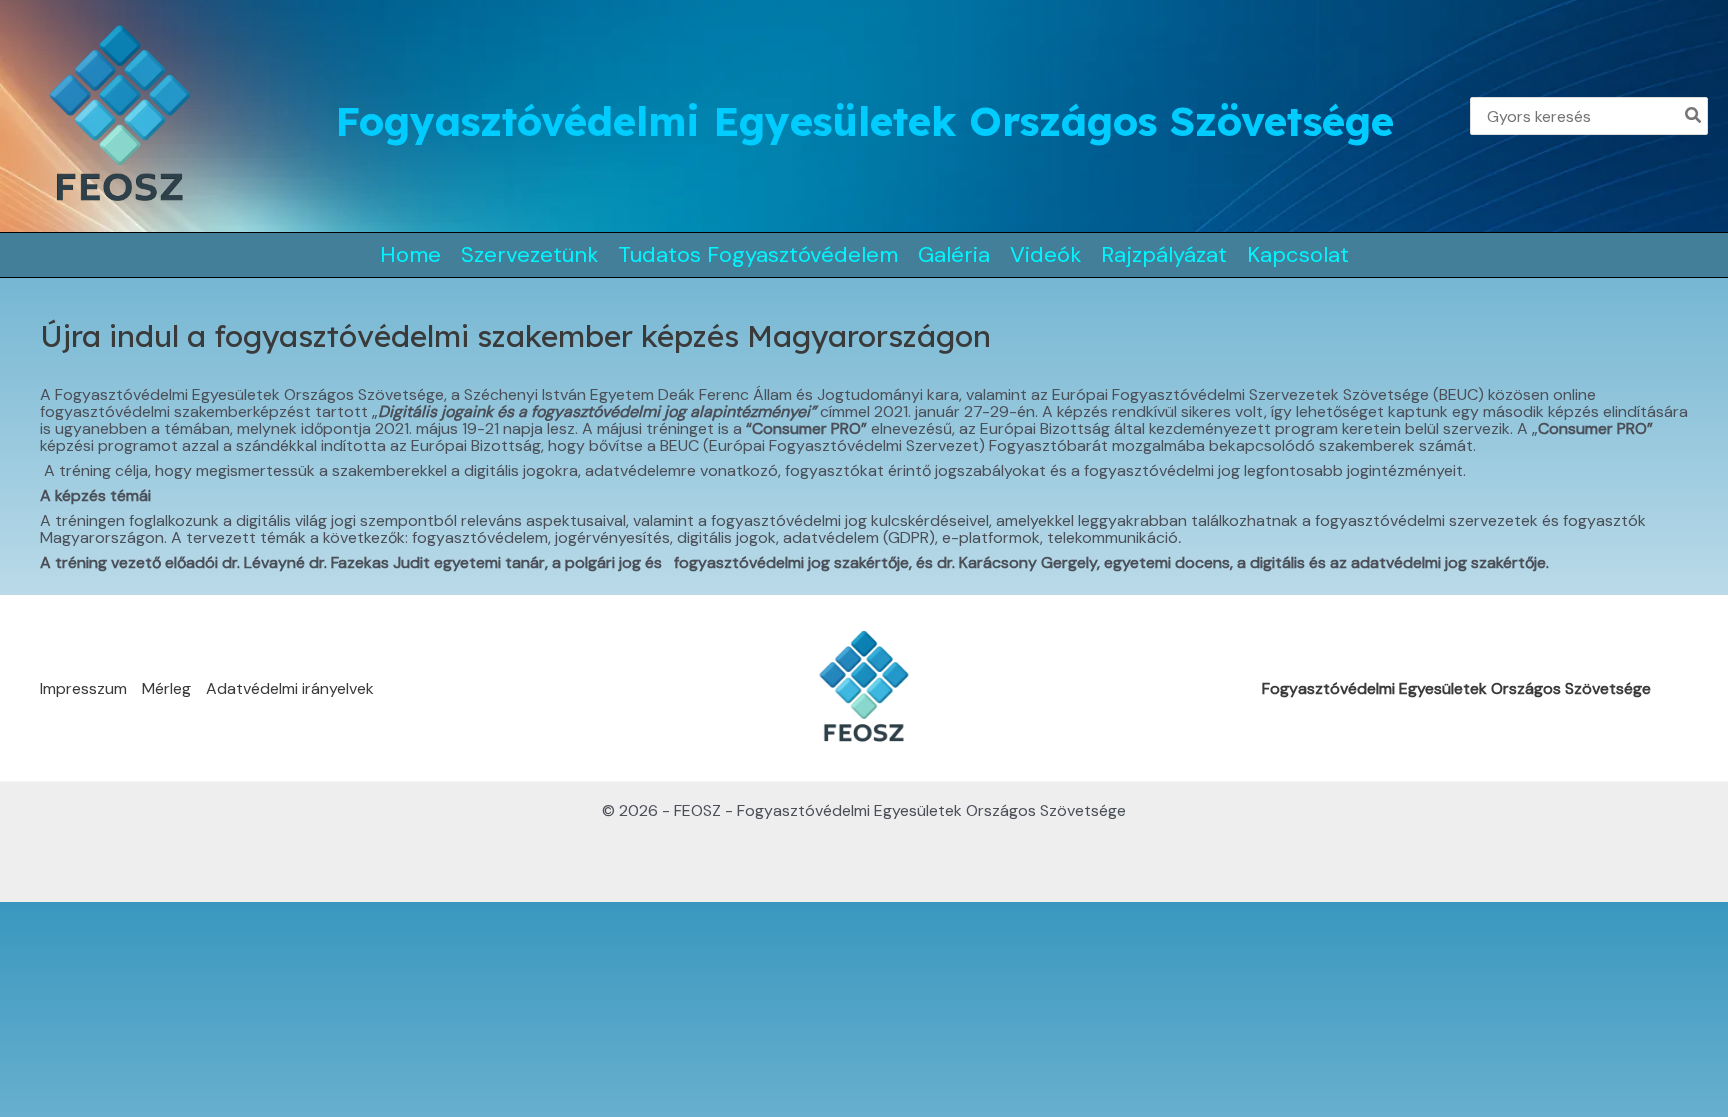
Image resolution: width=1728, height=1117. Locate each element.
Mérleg (166, 688)
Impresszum (83, 688)
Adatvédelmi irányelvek (290, 688)
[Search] (1694, 116)
